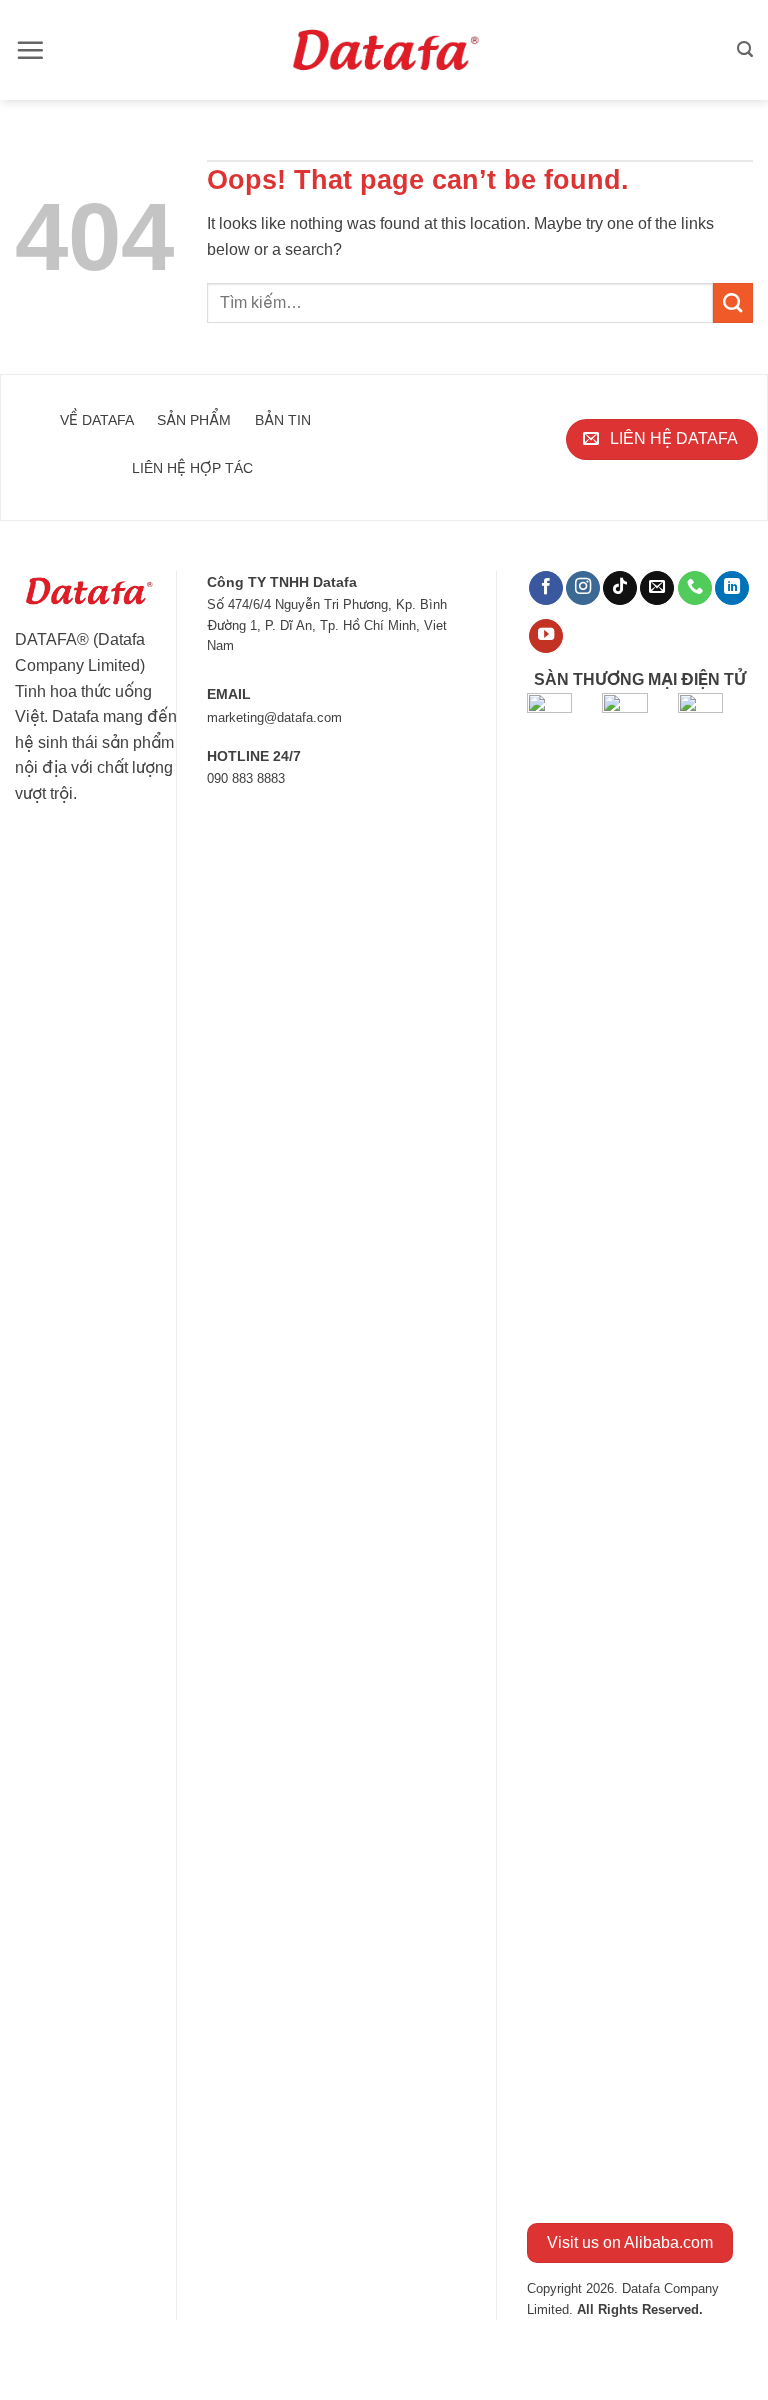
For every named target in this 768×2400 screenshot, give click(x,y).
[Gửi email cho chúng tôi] (657, 588)
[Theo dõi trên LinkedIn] (732, 588)
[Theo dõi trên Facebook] (546, 588)
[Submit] (733, 303)
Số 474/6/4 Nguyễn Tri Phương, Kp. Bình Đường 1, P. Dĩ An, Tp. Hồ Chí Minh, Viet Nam (327, 625)
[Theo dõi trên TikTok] (620, 588)
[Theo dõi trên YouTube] (546, 636)
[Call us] (695, 588)
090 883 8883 (246, 778)
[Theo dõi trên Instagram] (583, 588)
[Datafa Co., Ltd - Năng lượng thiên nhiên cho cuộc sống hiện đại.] (384, 50)
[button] (30, 50)
